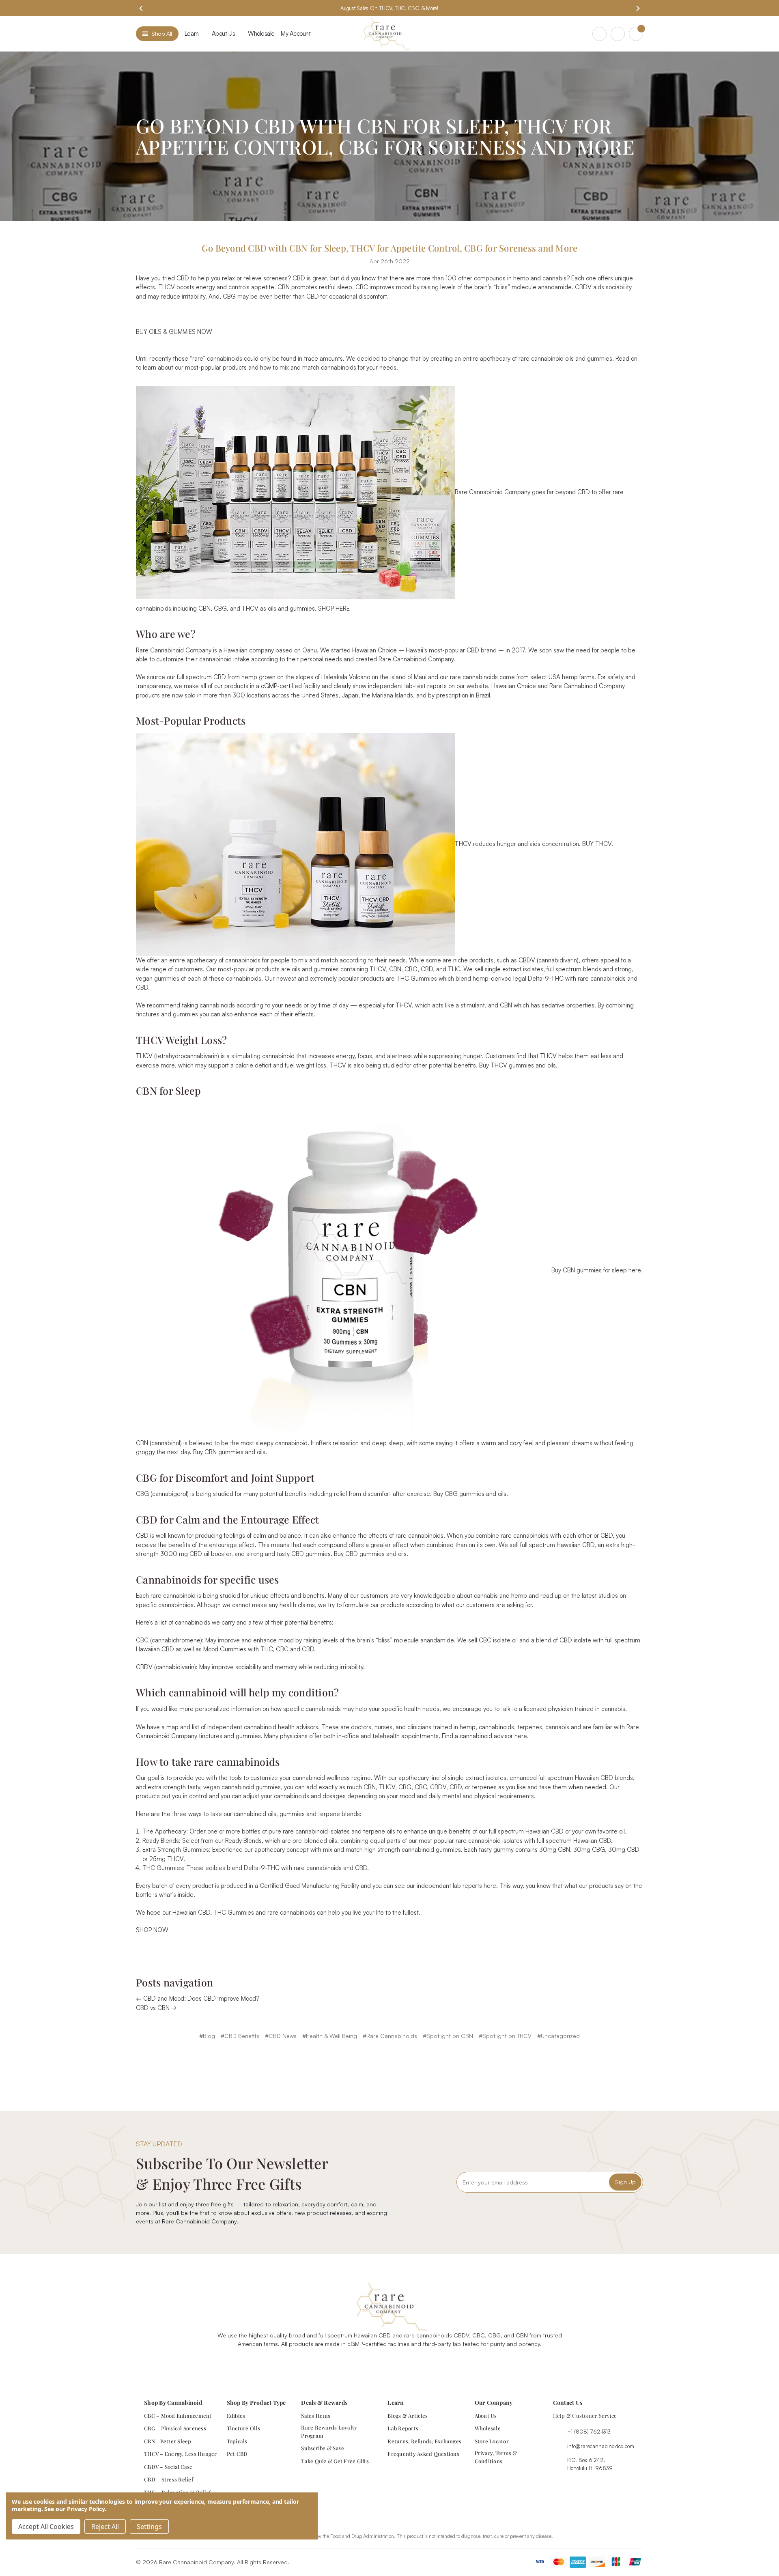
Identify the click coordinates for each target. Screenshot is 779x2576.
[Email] (374, 2060)
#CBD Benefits (240, 2036)
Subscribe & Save (323, 2448)
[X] (402, 2060)
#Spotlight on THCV (505, 2036)
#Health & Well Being (330, 2036)
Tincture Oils (243, 2428)
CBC (362, 287)
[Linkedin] (417, 2364)
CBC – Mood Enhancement (178, 2416)
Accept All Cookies (46, 2527)
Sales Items (316, 2416)
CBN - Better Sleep (168, 2441)
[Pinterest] (418, 2060)
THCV (167, 287)
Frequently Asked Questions (423, 2454)
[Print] (389, 2060)
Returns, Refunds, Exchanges (424, 2441)
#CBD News (281, 2036)
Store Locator (492, 2441)
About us (223, 33)
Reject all (105, 2527)
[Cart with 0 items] (636, 34)
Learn (192, 33)
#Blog (207, 2036)
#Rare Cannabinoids (390, 2036)
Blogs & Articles (408, 2416)
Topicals (237, 2441)
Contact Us (568, 2403)
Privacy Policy (86, 2509)
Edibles (236, 2416)
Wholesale (261, 33)
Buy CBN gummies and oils (229, 1452)
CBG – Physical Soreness (175, 2428)
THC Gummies (417, 978)
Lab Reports (403, 2428)
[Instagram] (380, 2364)
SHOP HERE (334, 608)
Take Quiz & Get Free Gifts (335, 2461)
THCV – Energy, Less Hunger (181, 2454)
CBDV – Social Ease (168, 2467)
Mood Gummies (225, 1649)
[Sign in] (618, 34)
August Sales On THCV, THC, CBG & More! (389, 8)
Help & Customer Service (585, 2416)
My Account (296, 33)
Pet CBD (237, 2454)
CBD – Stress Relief (169, 2479)
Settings (149, 2527)
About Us (486, 2416)
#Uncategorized (558, 2036)
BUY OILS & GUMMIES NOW (174, 332)
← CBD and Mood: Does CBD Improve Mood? (198, 1998)
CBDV (583, 287)
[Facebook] (360, 2060)
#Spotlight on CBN (448, 2036)
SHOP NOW (152, 1930)
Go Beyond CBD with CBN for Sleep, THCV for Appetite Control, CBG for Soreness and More (390, 248)
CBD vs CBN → (156, 2008)
